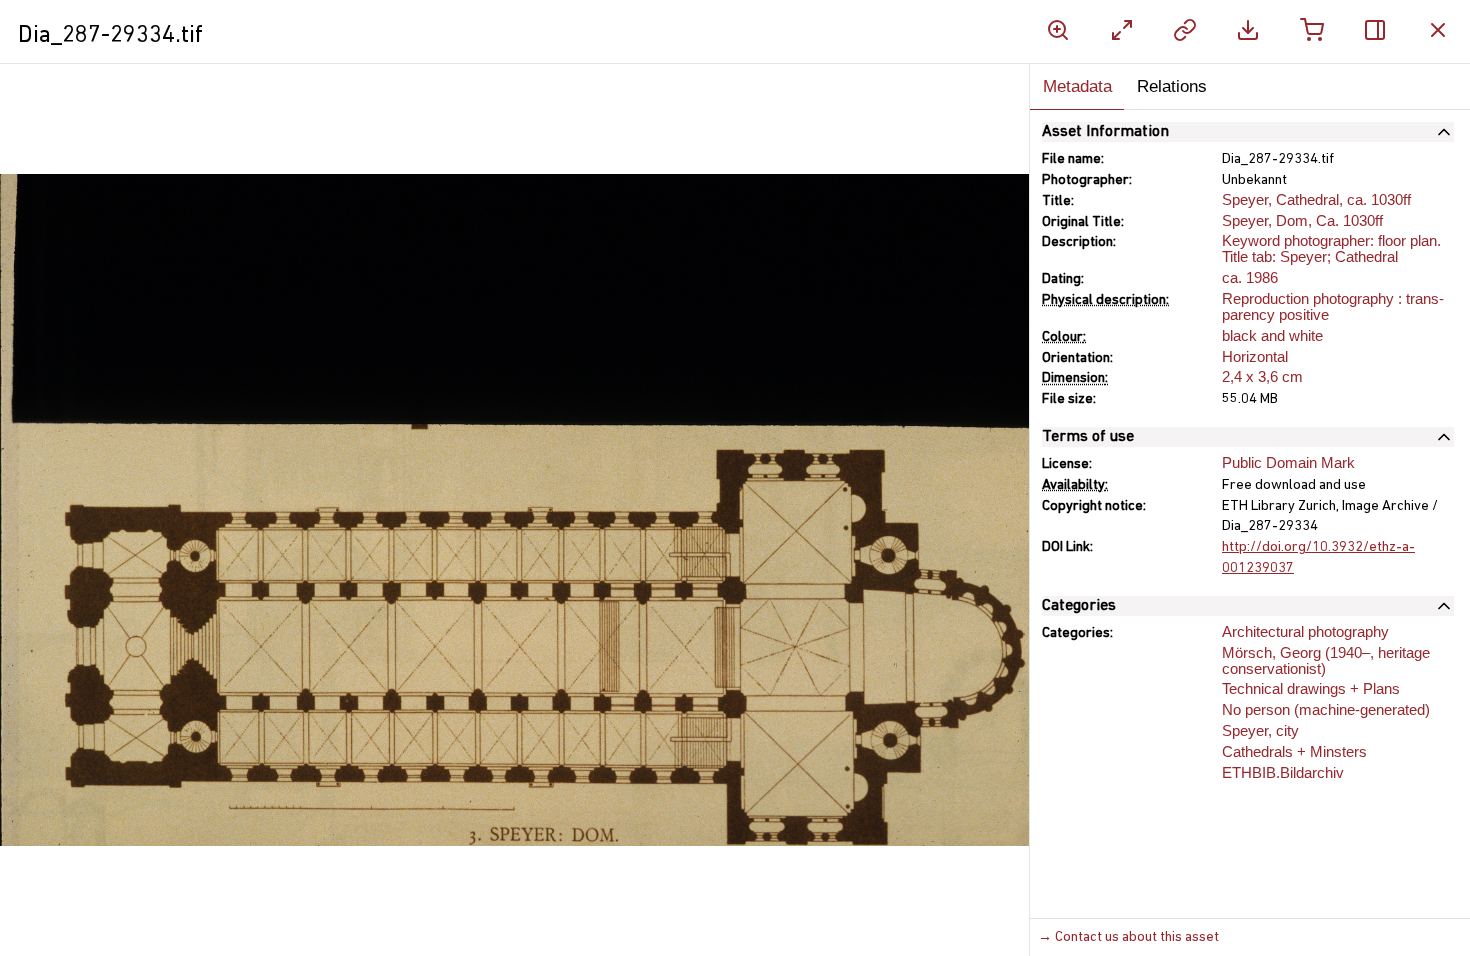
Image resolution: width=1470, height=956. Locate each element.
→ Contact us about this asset (1128, 937)
